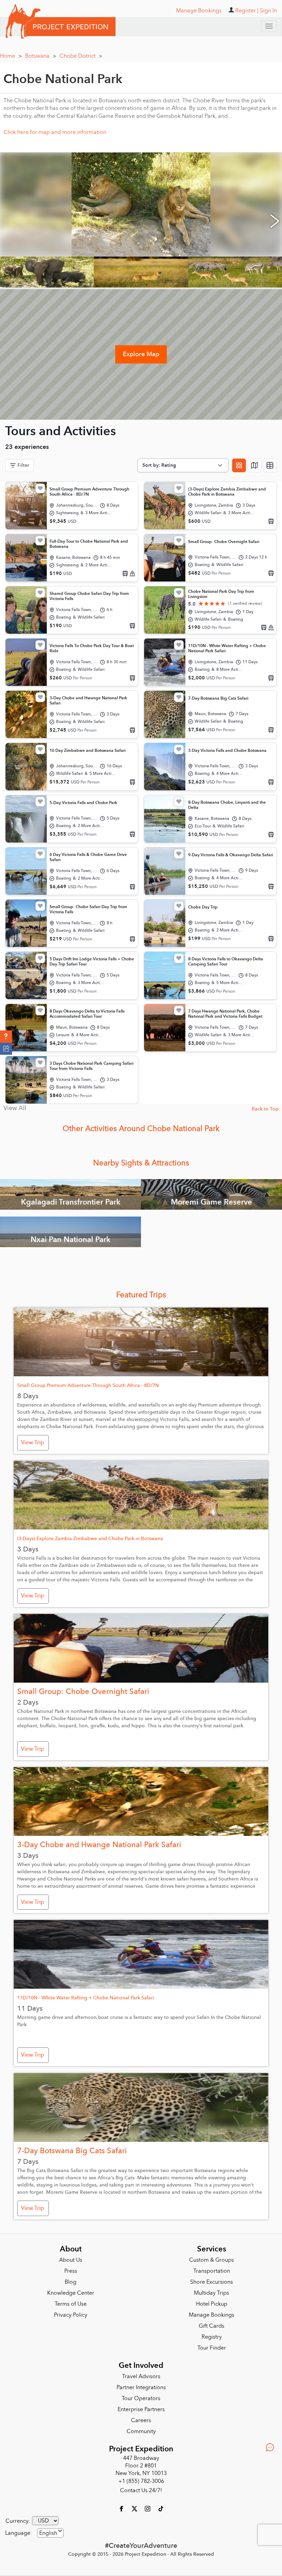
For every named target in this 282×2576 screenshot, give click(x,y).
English (48, 2533)
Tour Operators (141, 2398)
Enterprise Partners (141, 2409)
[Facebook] (122, 2508)
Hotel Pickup (212, 2304)
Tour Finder (212, 2348)
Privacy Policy (71, 2315)
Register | (247, 11)
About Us (71, 2260)
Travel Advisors (141, 2376)
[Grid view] (239, 465)
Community (141, 2431)
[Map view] (254, 465)
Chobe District (81, 56)
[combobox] (50, 2533)
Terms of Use (71, 2304)
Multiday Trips (211, 2293)
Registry (212, 2337)
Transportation (212, 2271)
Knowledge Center (71, 2293)
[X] (135, 2508)
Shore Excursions (211, 2282)
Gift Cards (211, 2326)
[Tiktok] (161, 2508)
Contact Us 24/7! (141, 2490)
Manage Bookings (211, 2315)
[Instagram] (148, 2508)
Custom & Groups (211, 2260)
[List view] (270, 465)
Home (11, 56)
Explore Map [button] (141, 354)
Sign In (268, 11)
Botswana (41, 56)
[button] (6, 1037)
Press (71, 2271)
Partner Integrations (141, 2387)
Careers (141, 2420)
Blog (70, 2282)
